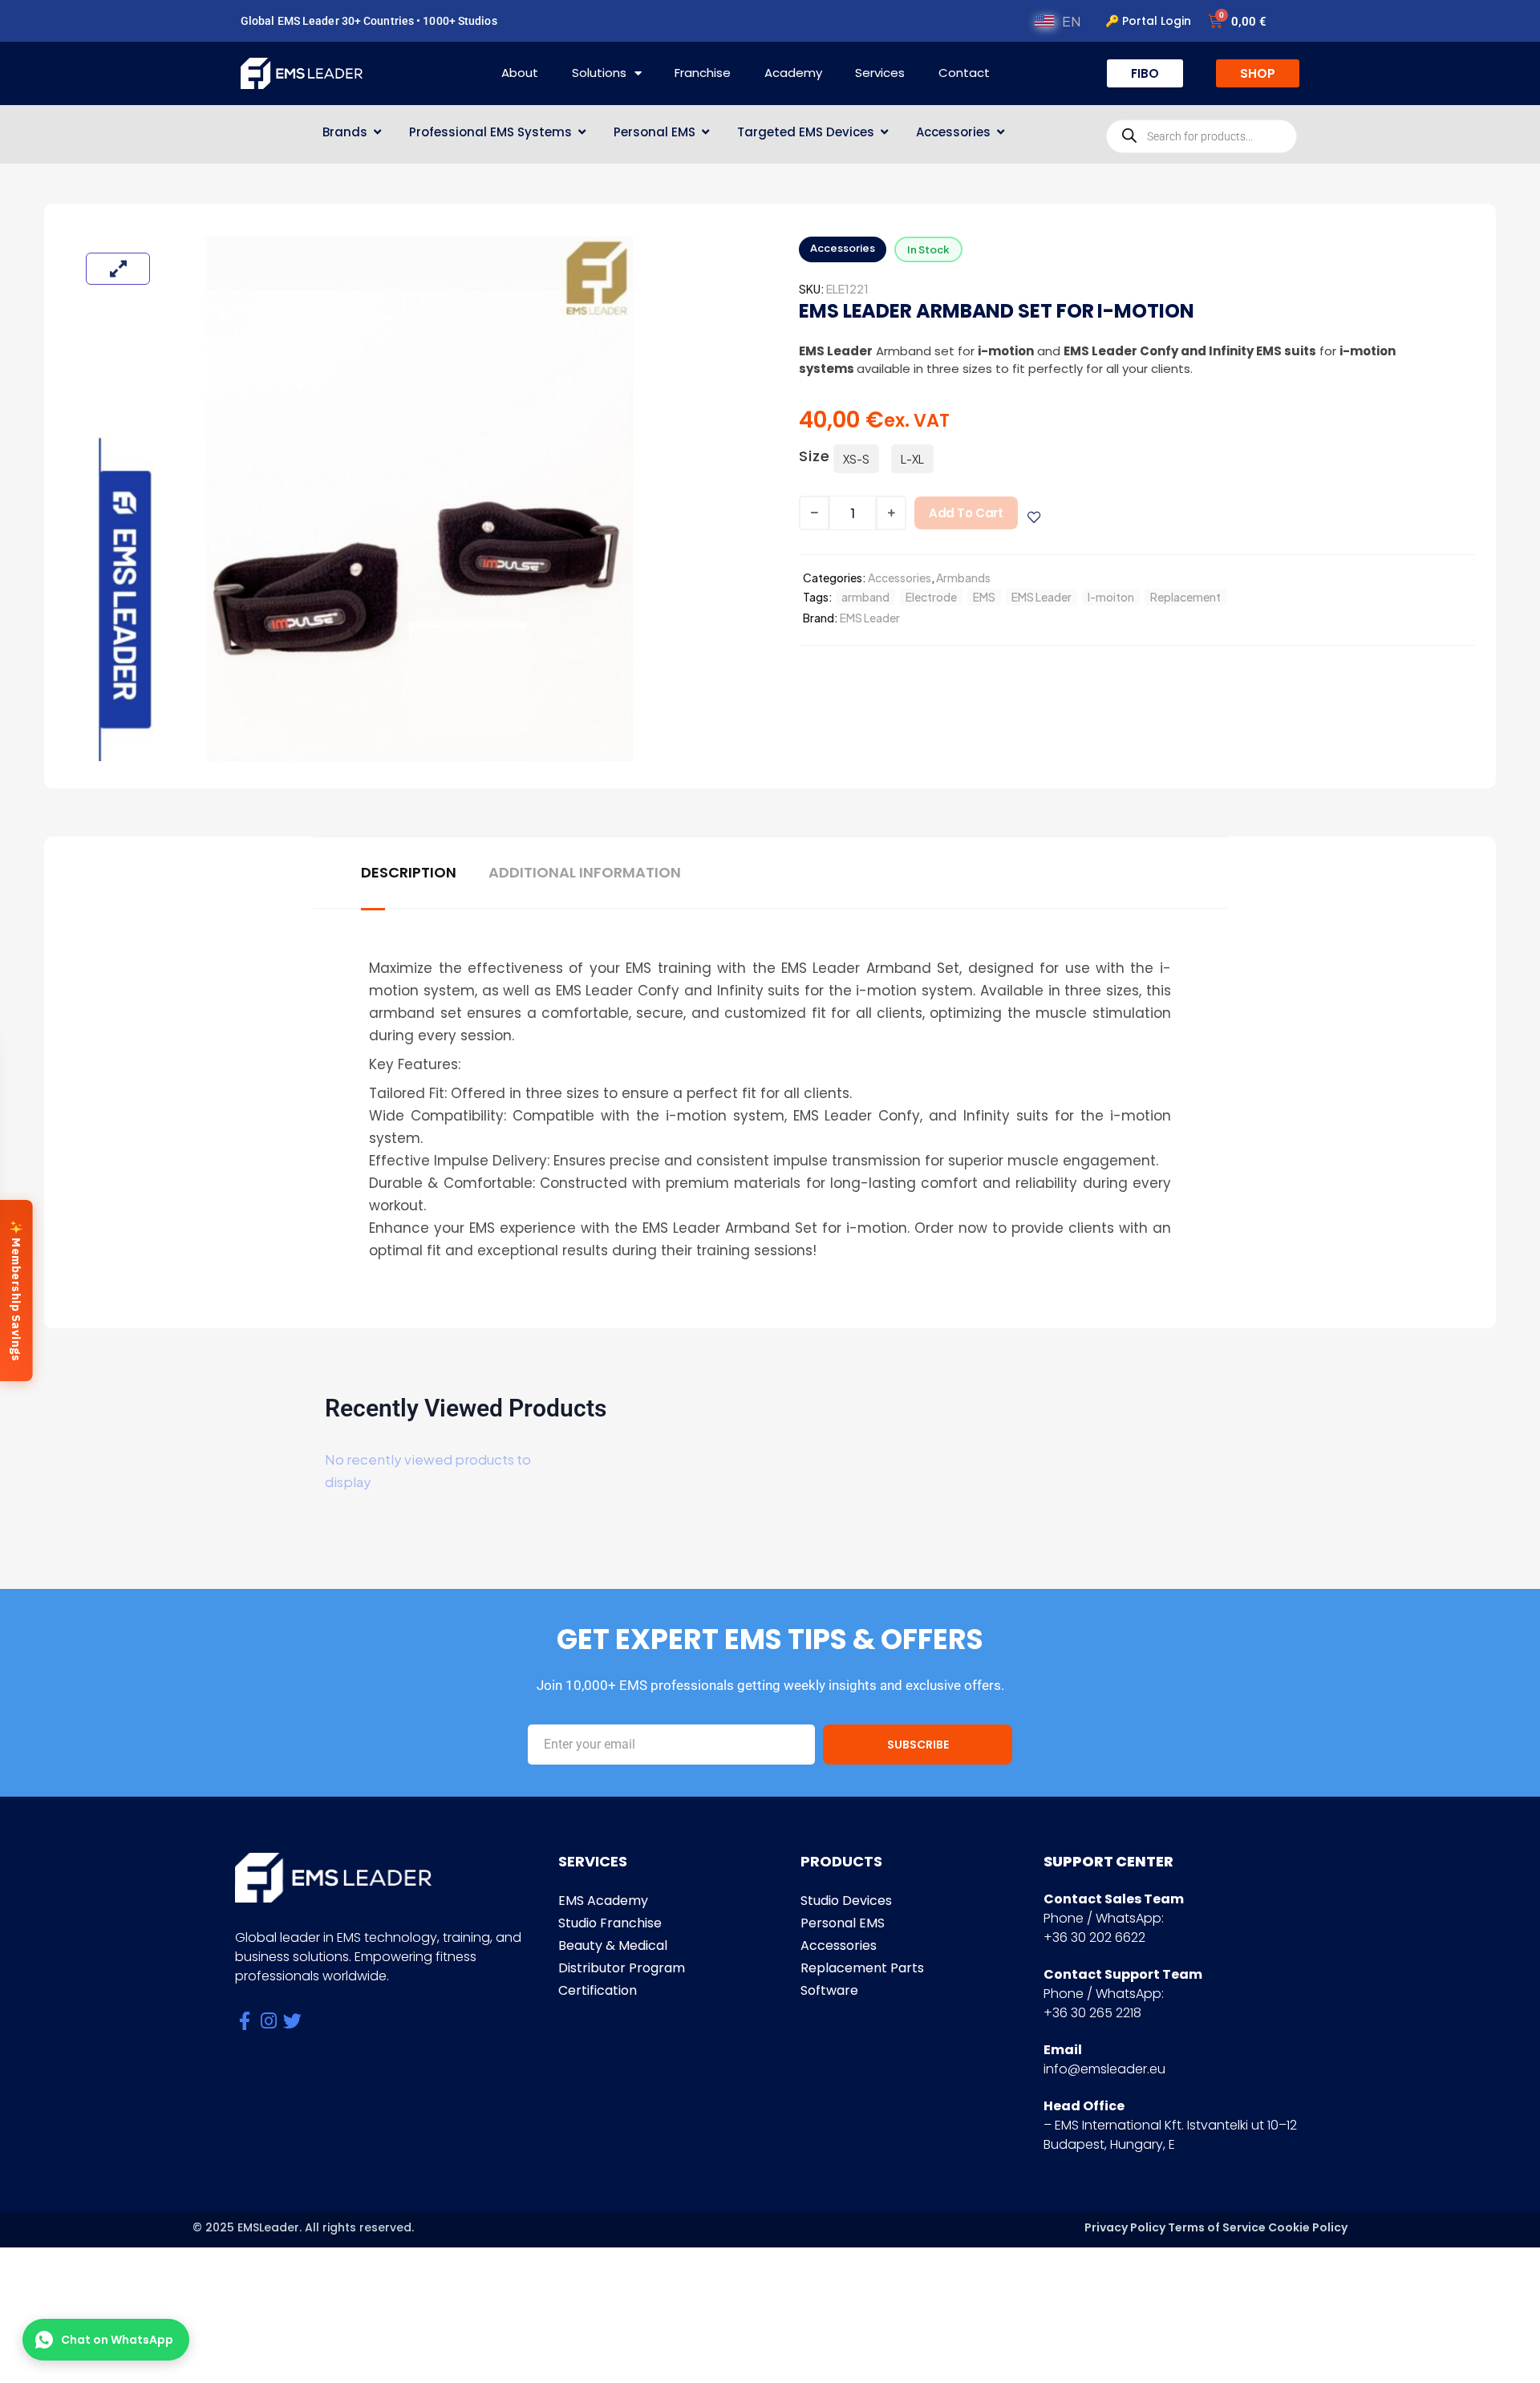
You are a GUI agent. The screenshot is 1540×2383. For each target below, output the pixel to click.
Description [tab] (409, 873)
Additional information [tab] (585, 873)
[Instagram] (268, 2021)
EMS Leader (1042, 597)
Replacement (1185, 597)
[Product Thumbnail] (118, 269)
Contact (964, 73)
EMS (984, 597)
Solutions (599, 73)
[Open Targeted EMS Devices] (884, 133)
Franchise (703, 73)
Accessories (900, 578)
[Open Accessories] (1001, 133)
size (815, 456)
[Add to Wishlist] (1034, 517)
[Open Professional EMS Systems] (582, 133)
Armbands (963, 578)
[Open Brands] (377, 133)
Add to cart (966, 513)
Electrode (931, 597)
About (520, 73)
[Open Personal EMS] (705, 133)
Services (880, 73)
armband (865, 597)
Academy (793, 73)
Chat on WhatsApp (117, 2340)
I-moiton (1111, 597)
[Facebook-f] (244, 2021)
